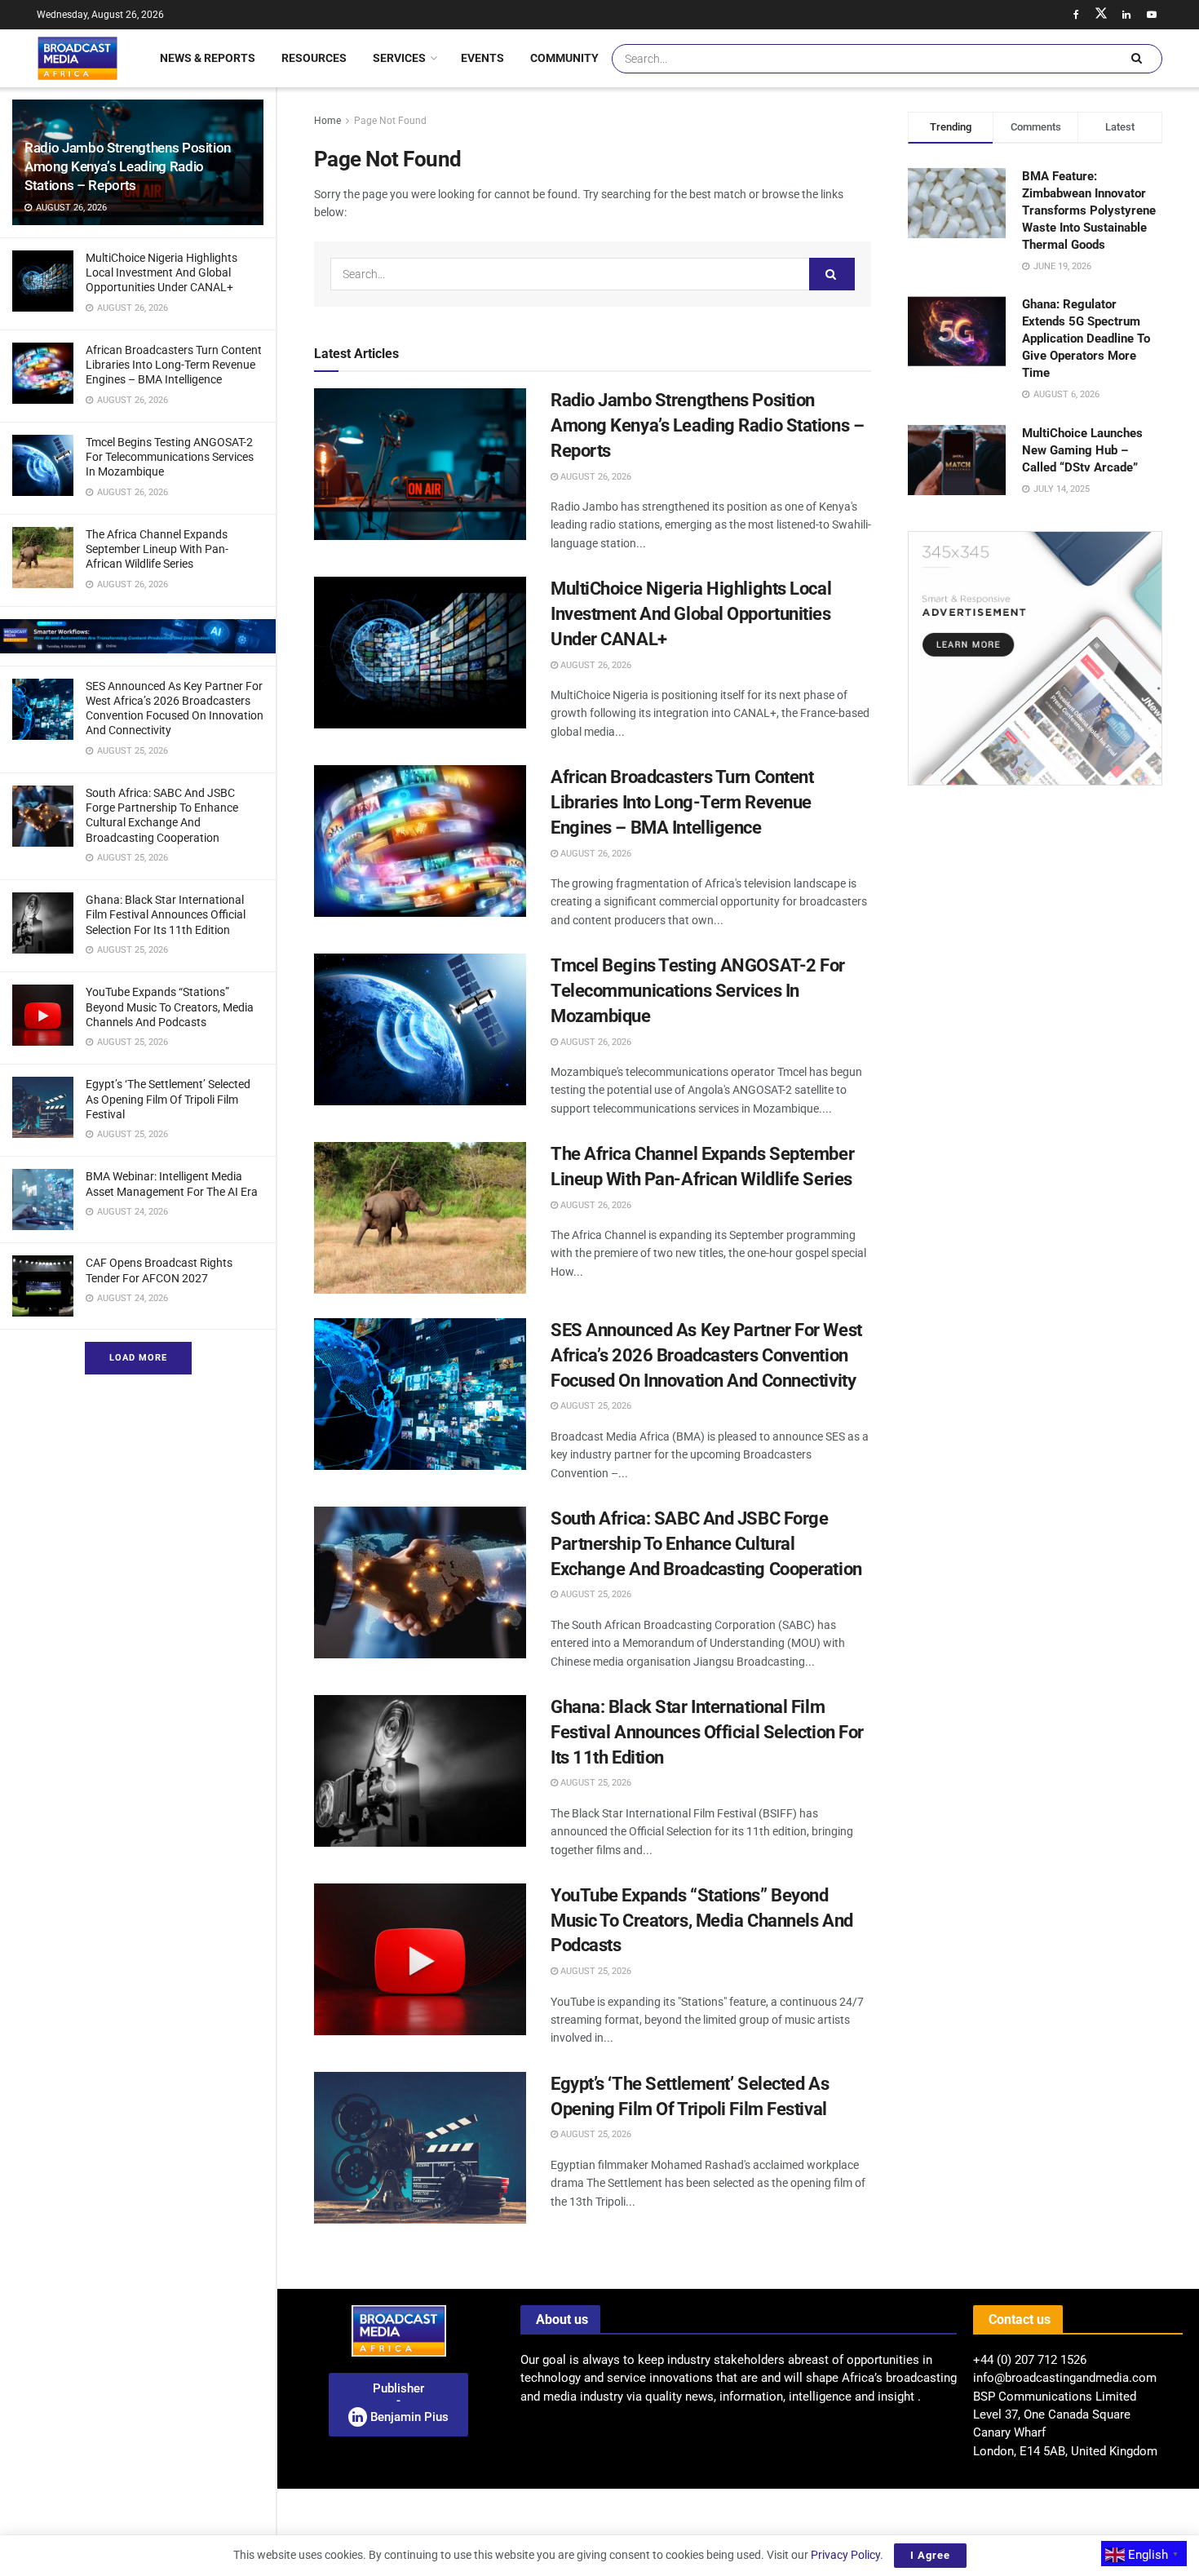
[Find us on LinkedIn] (1126, 15)
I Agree (930, 2555)
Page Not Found (390, 121)
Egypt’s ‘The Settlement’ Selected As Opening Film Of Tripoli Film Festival (168, 1099)
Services (399, 58)
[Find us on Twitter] (1101, 15)
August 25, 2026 (595, 1406)
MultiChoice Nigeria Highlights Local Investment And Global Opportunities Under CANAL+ (161, 272)
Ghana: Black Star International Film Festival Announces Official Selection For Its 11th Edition (166, 914)
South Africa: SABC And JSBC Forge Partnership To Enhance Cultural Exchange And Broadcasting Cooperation (706, 1544)
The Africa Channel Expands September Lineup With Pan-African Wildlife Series (157, 549)
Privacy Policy (845, 2555)
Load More (138, 1358)
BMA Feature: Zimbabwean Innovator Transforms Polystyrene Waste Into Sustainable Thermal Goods (1089, 210)
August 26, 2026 (595, 477)
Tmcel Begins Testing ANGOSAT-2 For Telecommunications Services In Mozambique (170, 457)
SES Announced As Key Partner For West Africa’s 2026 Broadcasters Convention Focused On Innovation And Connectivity (706, 1355)
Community (564, 58)
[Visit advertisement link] (138, 636)
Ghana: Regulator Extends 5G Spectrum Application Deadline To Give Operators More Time (1086, 339)
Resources (314, 58)
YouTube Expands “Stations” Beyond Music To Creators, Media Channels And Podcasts (170, 1007)
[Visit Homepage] (77, 58)
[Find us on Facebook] (1076, 15)
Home (327, 121)
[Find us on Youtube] (1152, 15)
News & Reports (208, 58)
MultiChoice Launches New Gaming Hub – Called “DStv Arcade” (1082, 450)
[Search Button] (1136, 59)
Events (482, 58)
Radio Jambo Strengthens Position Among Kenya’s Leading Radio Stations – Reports (128, 166)
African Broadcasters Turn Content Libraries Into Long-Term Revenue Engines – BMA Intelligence (174, 365)
